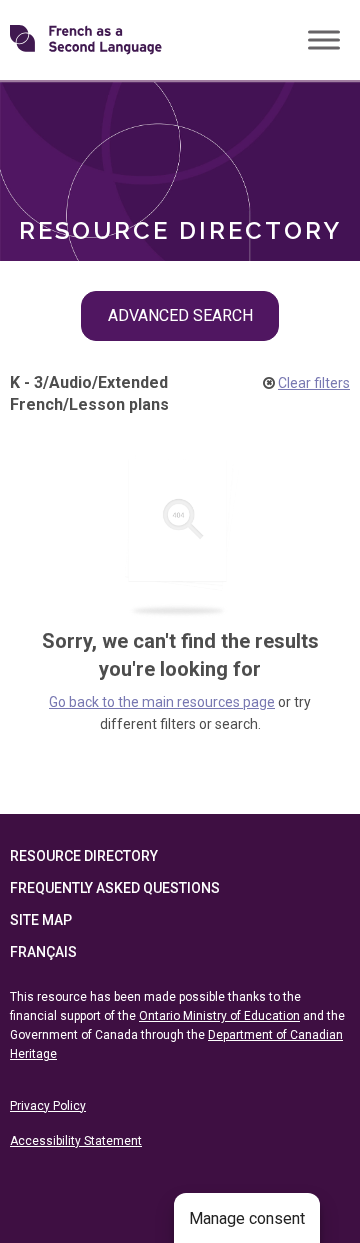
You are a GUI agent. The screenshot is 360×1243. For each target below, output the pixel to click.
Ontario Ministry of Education (219, 1016)
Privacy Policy (48, 1106)
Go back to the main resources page (162, 702)
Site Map (41, 920)
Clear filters (314, 383)
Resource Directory (84, 856)
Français (43, 952)
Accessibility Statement (76, 1141)
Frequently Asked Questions (115, 888)
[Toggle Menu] (324, 39)
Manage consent (247, 1218)
